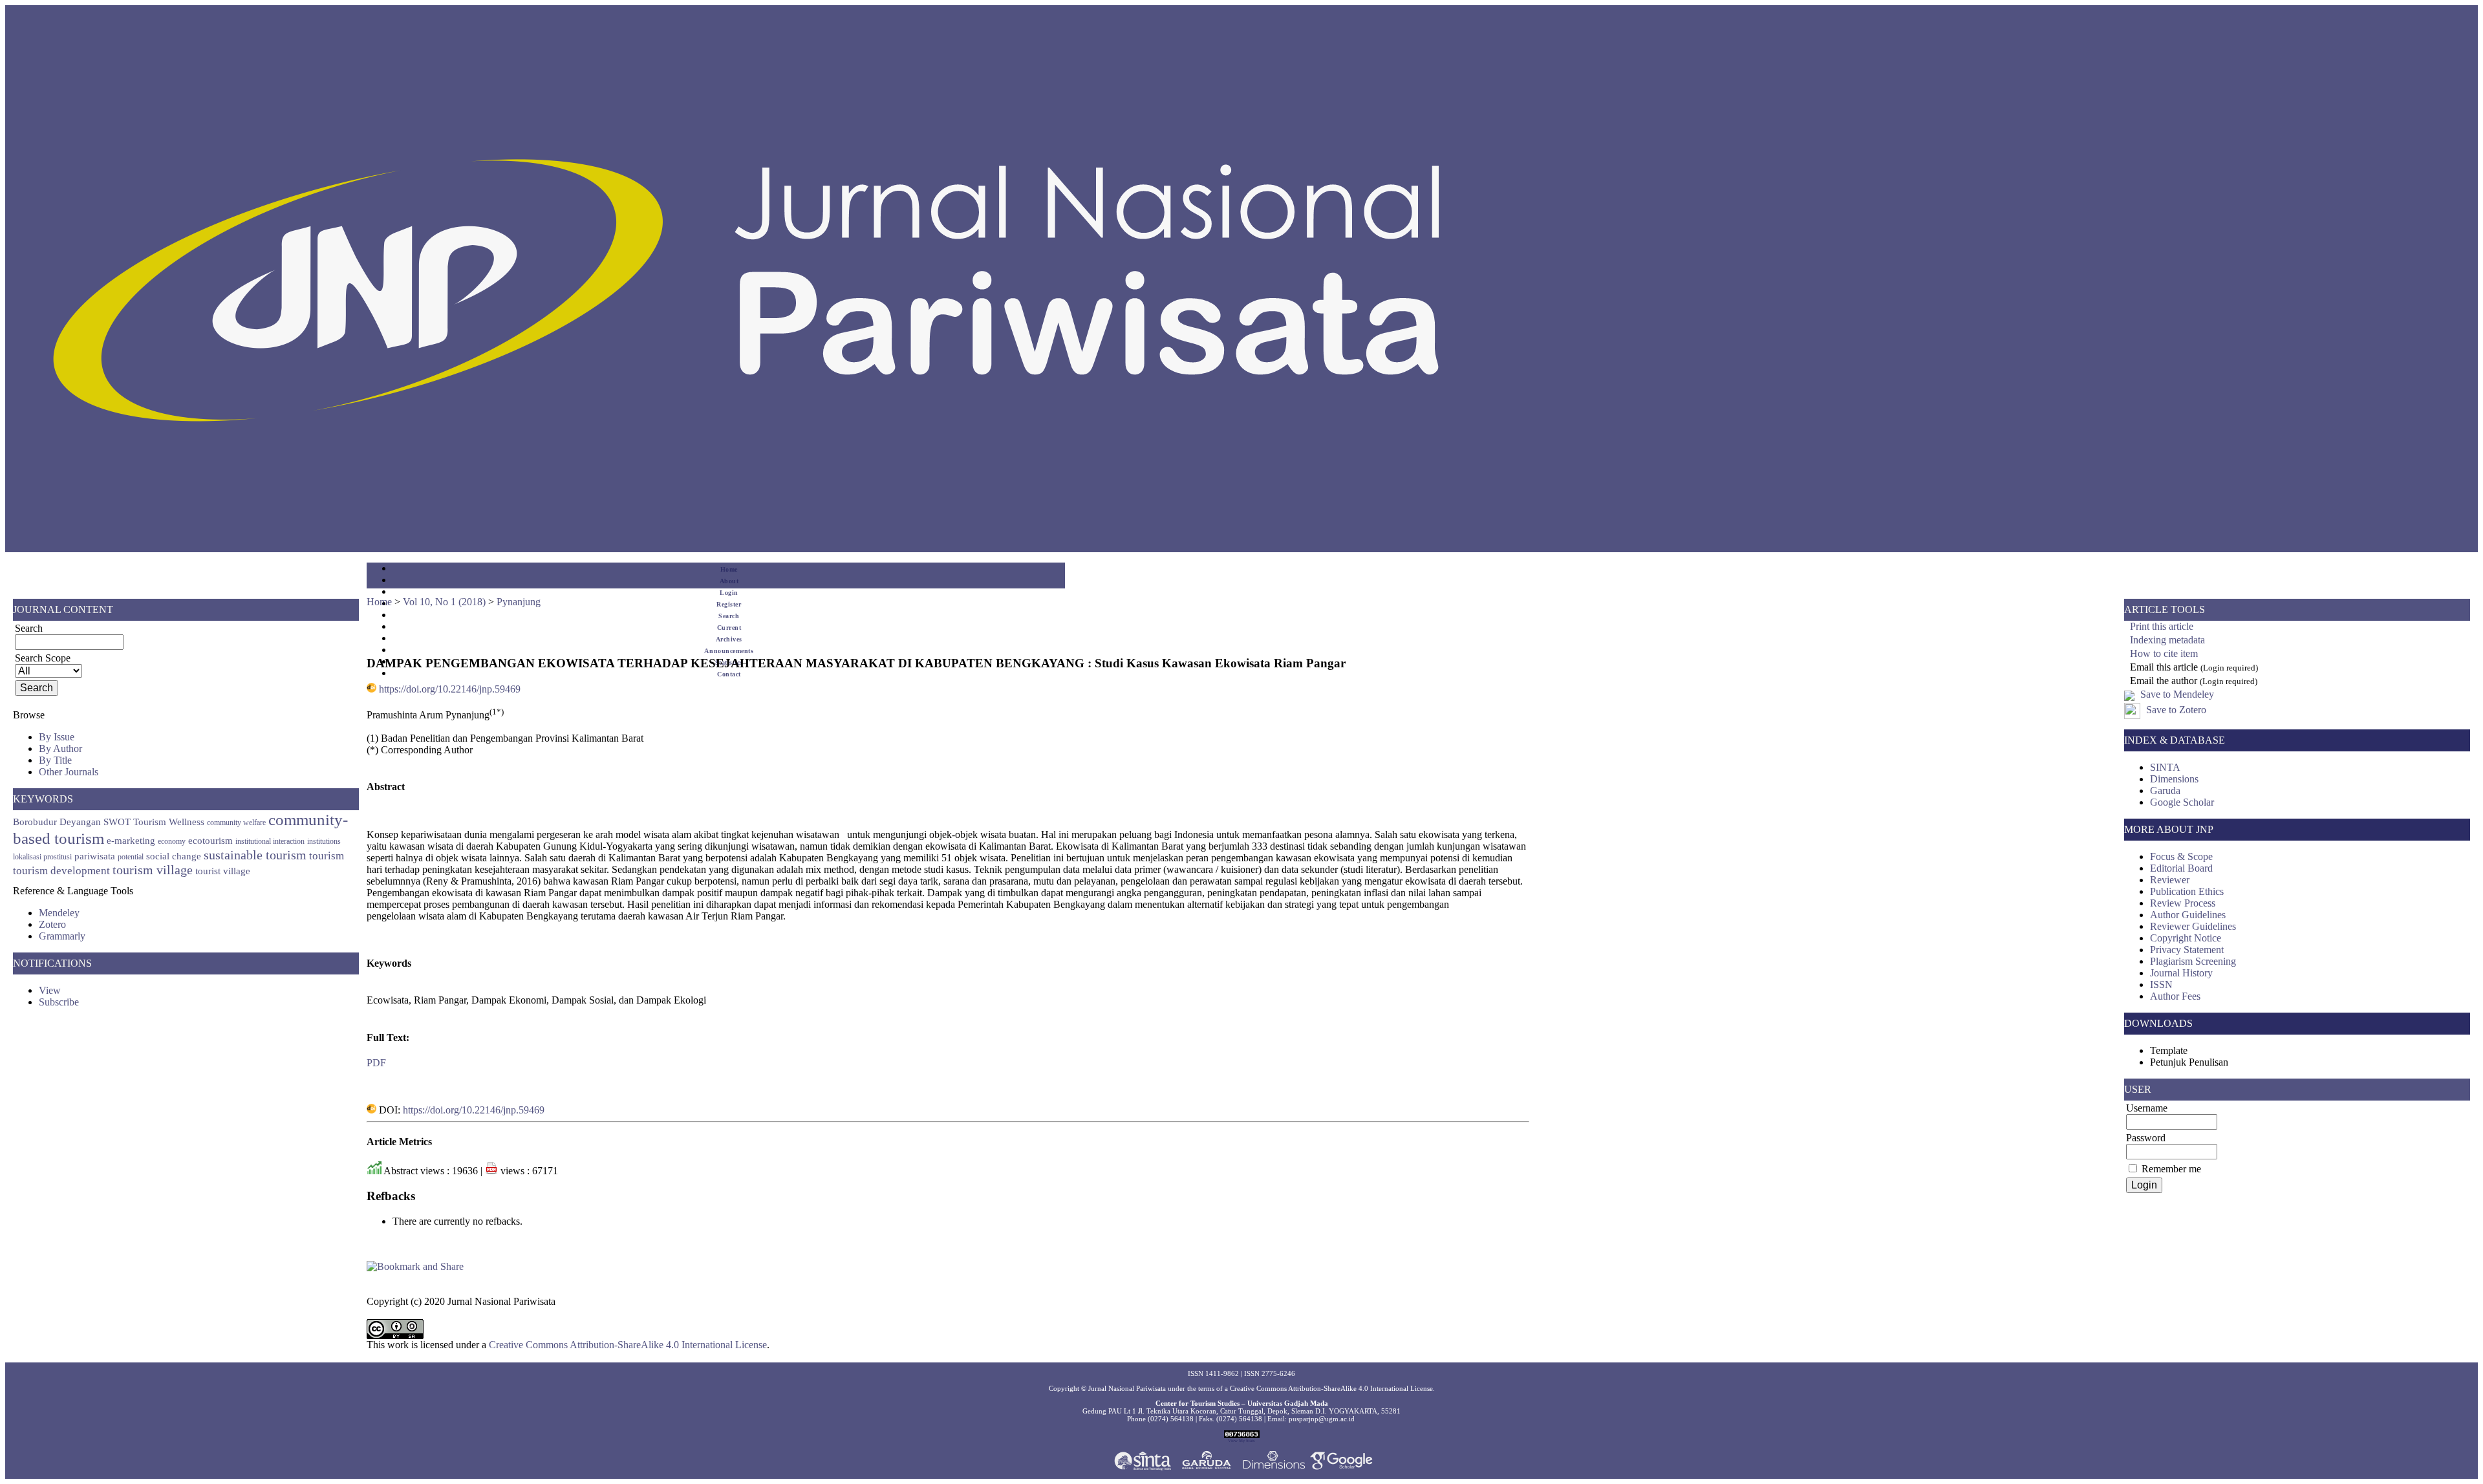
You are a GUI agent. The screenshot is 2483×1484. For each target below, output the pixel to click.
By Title (55, 760)
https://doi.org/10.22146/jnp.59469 (450, 689)
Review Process (2183, 903)
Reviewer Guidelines (2193, 926)
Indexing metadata (2167, 640)
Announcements (729, 651)
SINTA (2165, 767)
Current (729, 628)
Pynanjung (519, 602)
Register (729, 604)
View (50, 990)
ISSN (2161, 984)
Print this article (2162, 626)
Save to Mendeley (2177, 694)
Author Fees (2175, 996)
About (729, 581)
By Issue (57, 737)
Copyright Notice (2186, 938)
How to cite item (2164, 653)
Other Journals (69, 772)
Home (729, 569)
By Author (60, 748)
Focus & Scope (2181, 856)
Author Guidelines (2188, 915)
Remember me (2171, 1169)
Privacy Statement (2187, 950)
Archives (729, 639)
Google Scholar (2182, 802)
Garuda (2165, 790)
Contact (729, 674)
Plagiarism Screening (2193, 961)
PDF (376, 1063)
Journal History (2181, 973)
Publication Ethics (2187, 891)
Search (729, 616)
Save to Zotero (2175, 710)
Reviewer (2170, 880)
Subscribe (59, 1002)
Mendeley (59, 913)
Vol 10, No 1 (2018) (444, 602)
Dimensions (2174, 779)
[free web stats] (1242, 1436)
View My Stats (1241, 1440)
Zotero (52, 924)
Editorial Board (2181, 868)
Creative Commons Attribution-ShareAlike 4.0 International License (628, 1345)
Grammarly (62, 936)
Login (729, 593)
